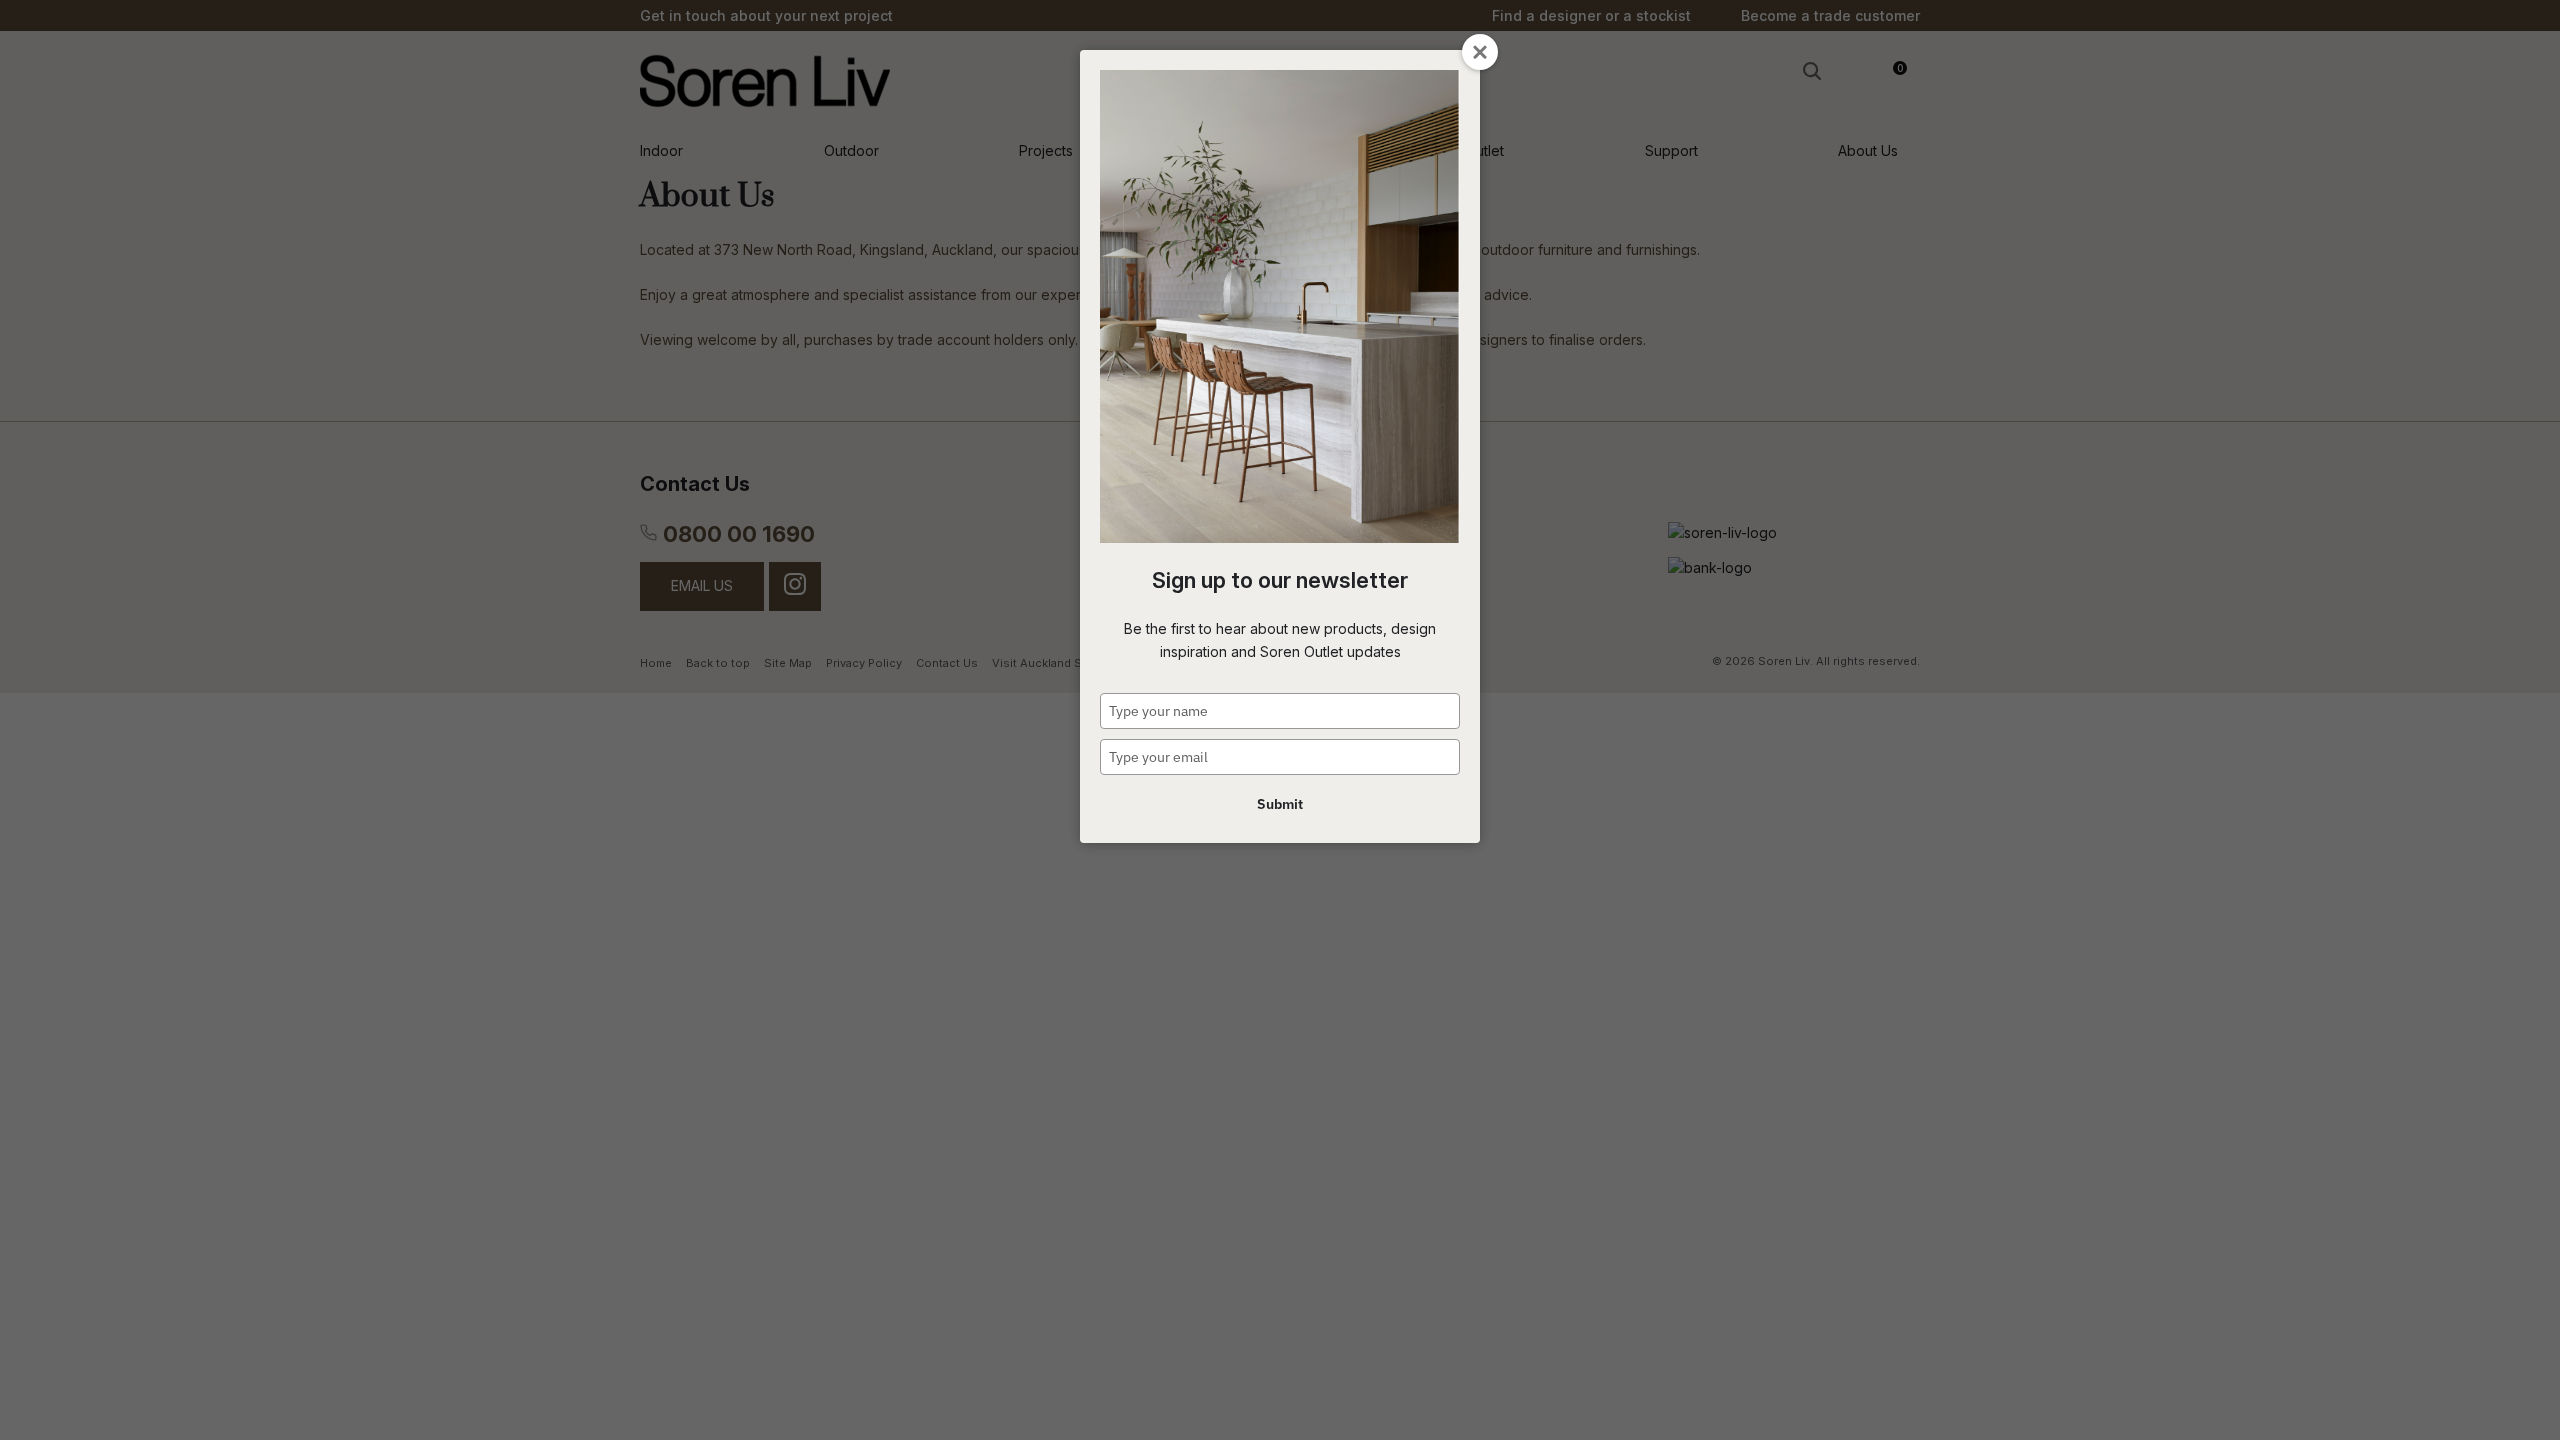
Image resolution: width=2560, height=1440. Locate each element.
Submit (1280, 804)
